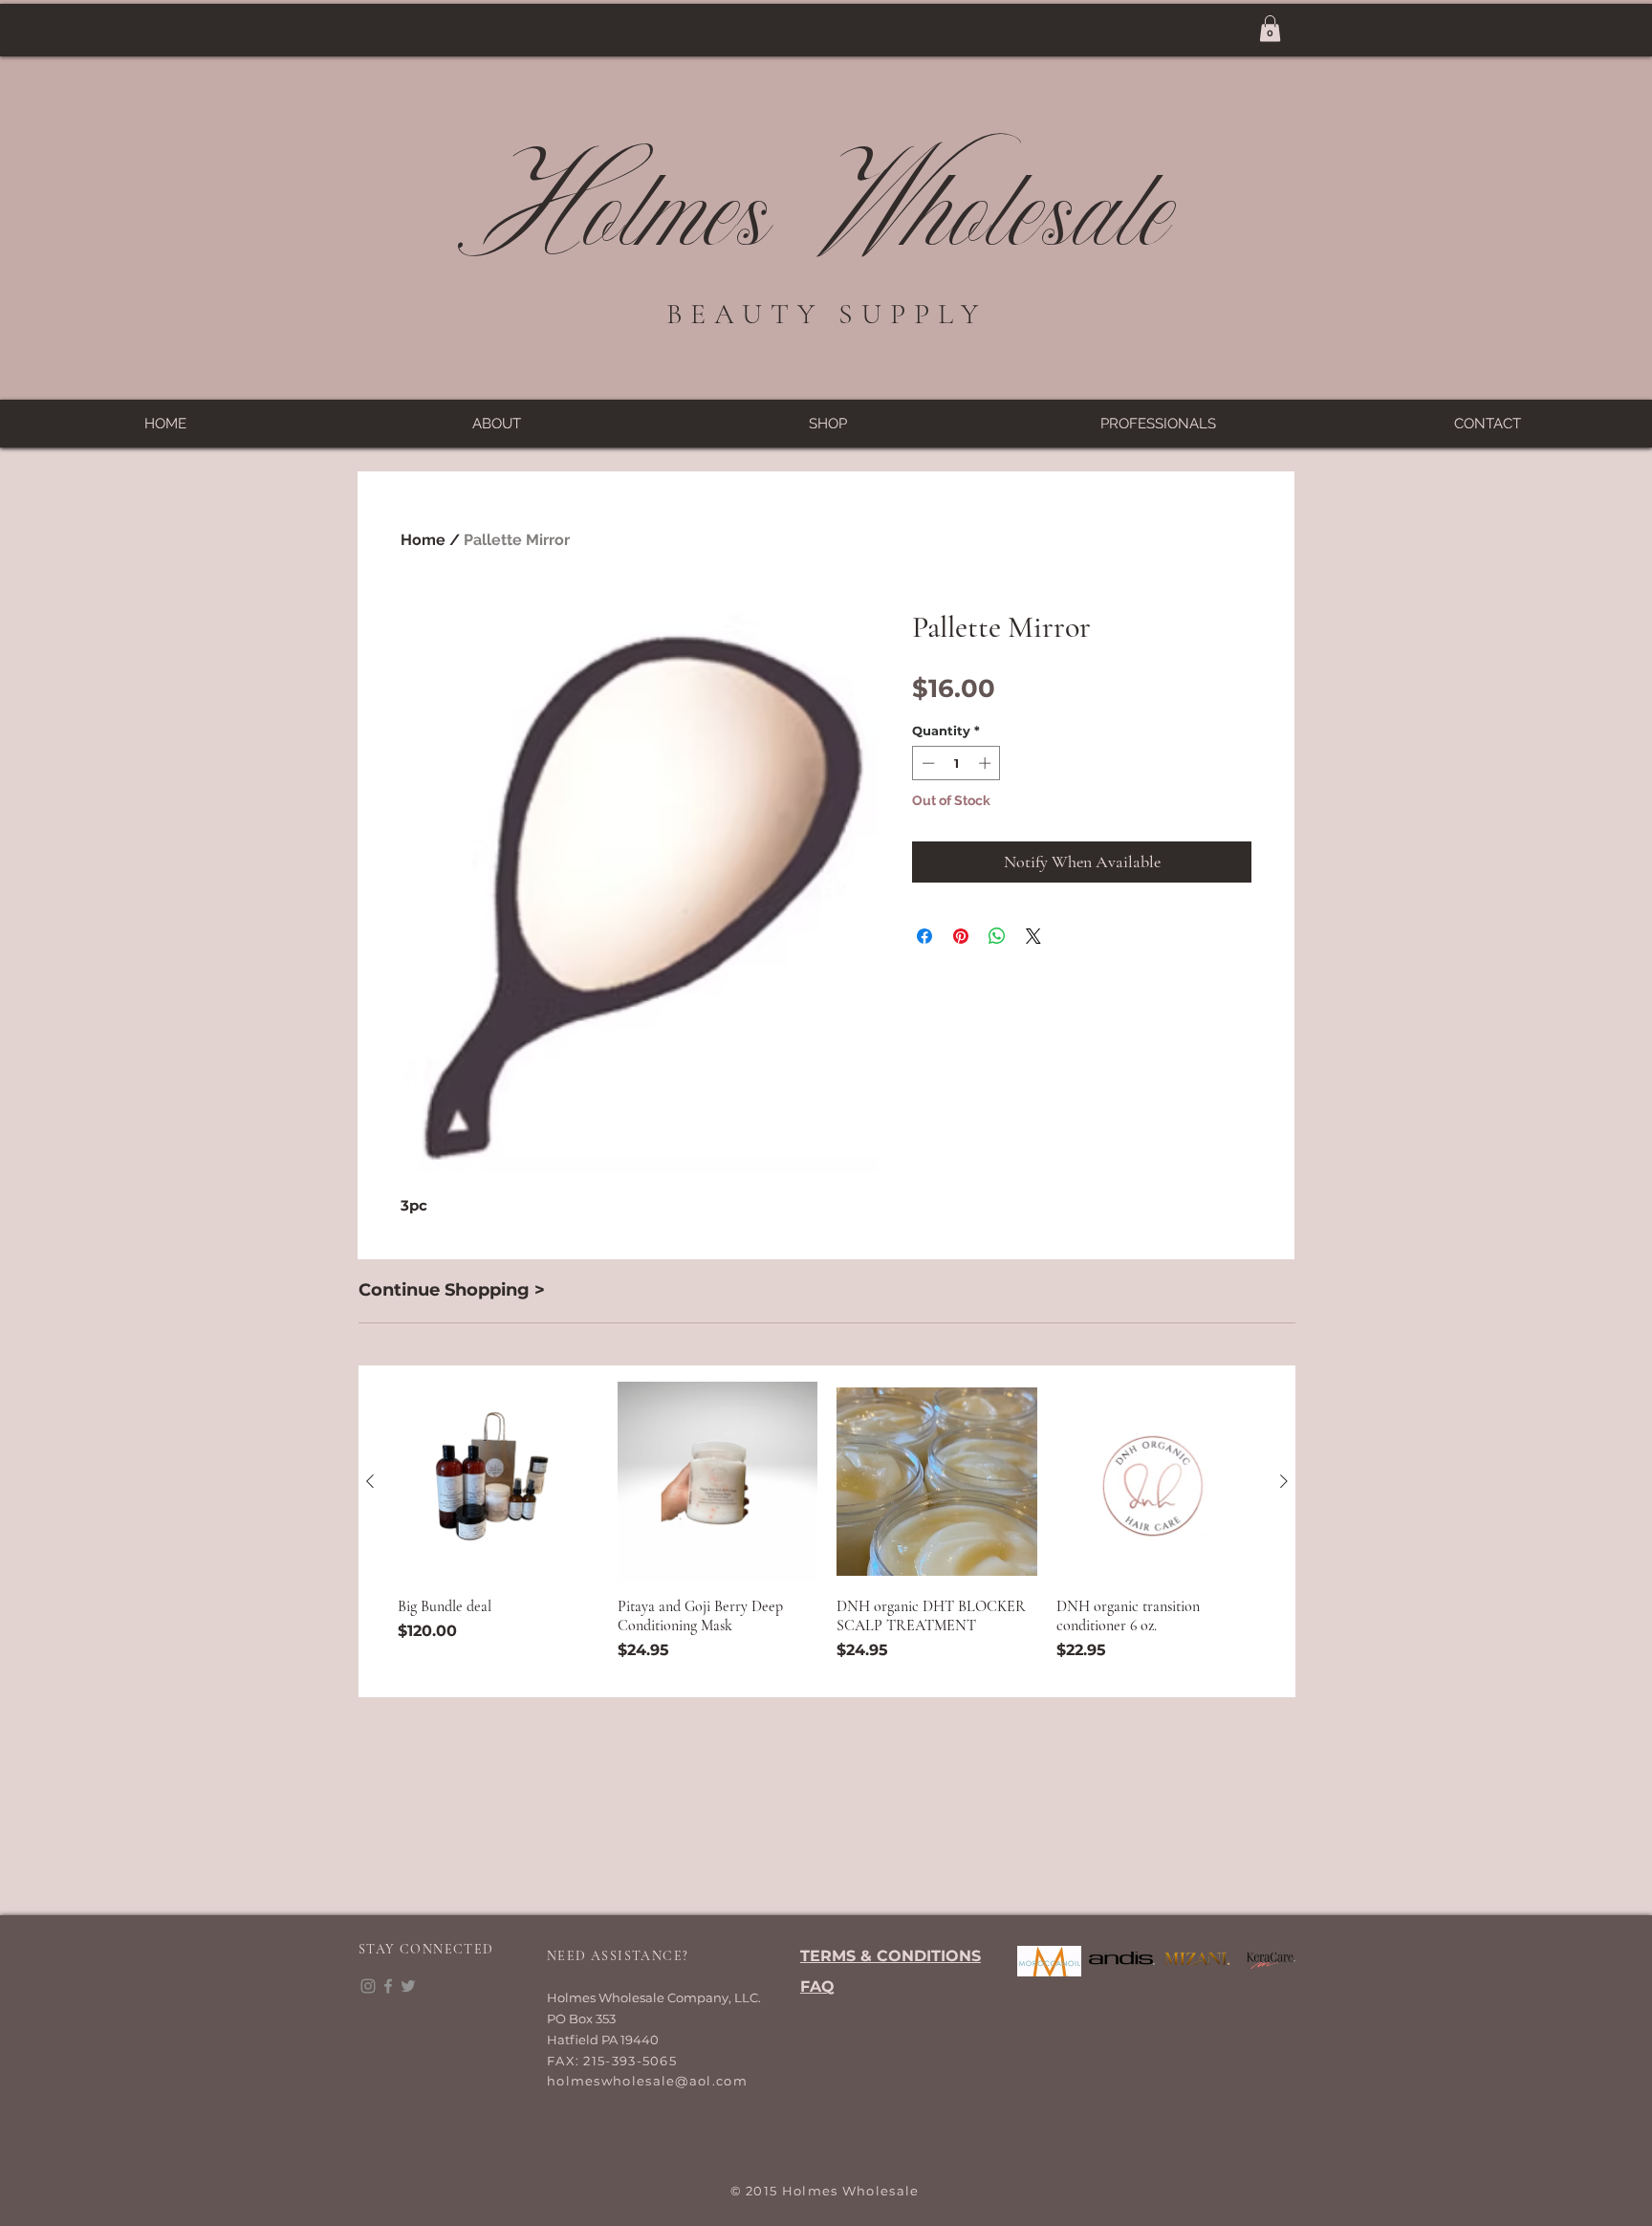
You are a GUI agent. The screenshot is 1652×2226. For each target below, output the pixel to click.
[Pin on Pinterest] (961, 936)
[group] (827, 1532)
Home (423, 540)
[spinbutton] (956, 763)
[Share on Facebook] (924, 936)
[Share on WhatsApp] (997, 936)
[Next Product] (1284, 1481)
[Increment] (987, 763)
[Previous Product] (370, 1481)
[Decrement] (926, 763)
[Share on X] (1033, 936)
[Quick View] (498, 1482)
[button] (1270, 28)
